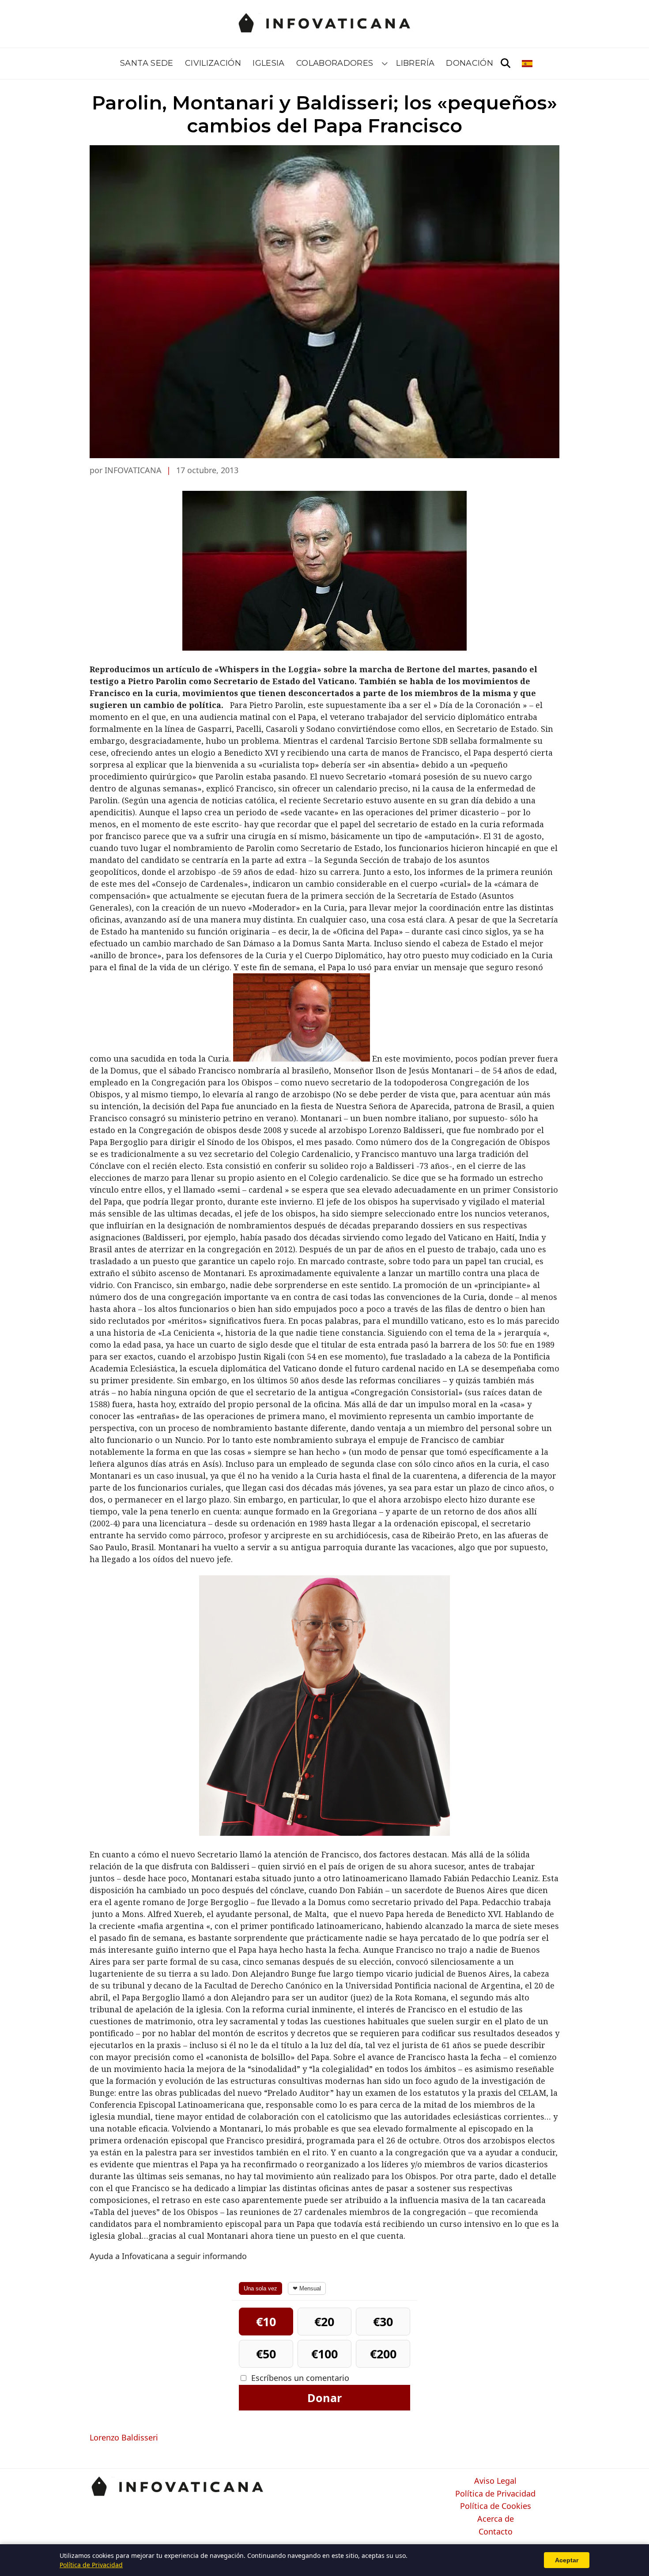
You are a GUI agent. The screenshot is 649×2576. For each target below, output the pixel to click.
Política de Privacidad (495, 2494)
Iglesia (269, 63)
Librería (415, 63)
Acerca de (496, 2519)
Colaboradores (335, 63)
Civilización (213, 63)
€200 (383, 2354)
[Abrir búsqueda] (506, 64)
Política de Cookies (496, 2506)
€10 (266, 2322)
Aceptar (567, 2560)
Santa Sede (147, 63)
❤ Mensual (307, 2288)
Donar (324, 2398)
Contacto (496, 2532)
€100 (324, 2354)
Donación (470, 63)
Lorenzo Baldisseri (124, 2437)
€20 (324, 2322)
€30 (383, 2322)
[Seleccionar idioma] (528, 64)
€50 (266, 2354)
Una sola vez (260, 2288)
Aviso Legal (495, 2481)
